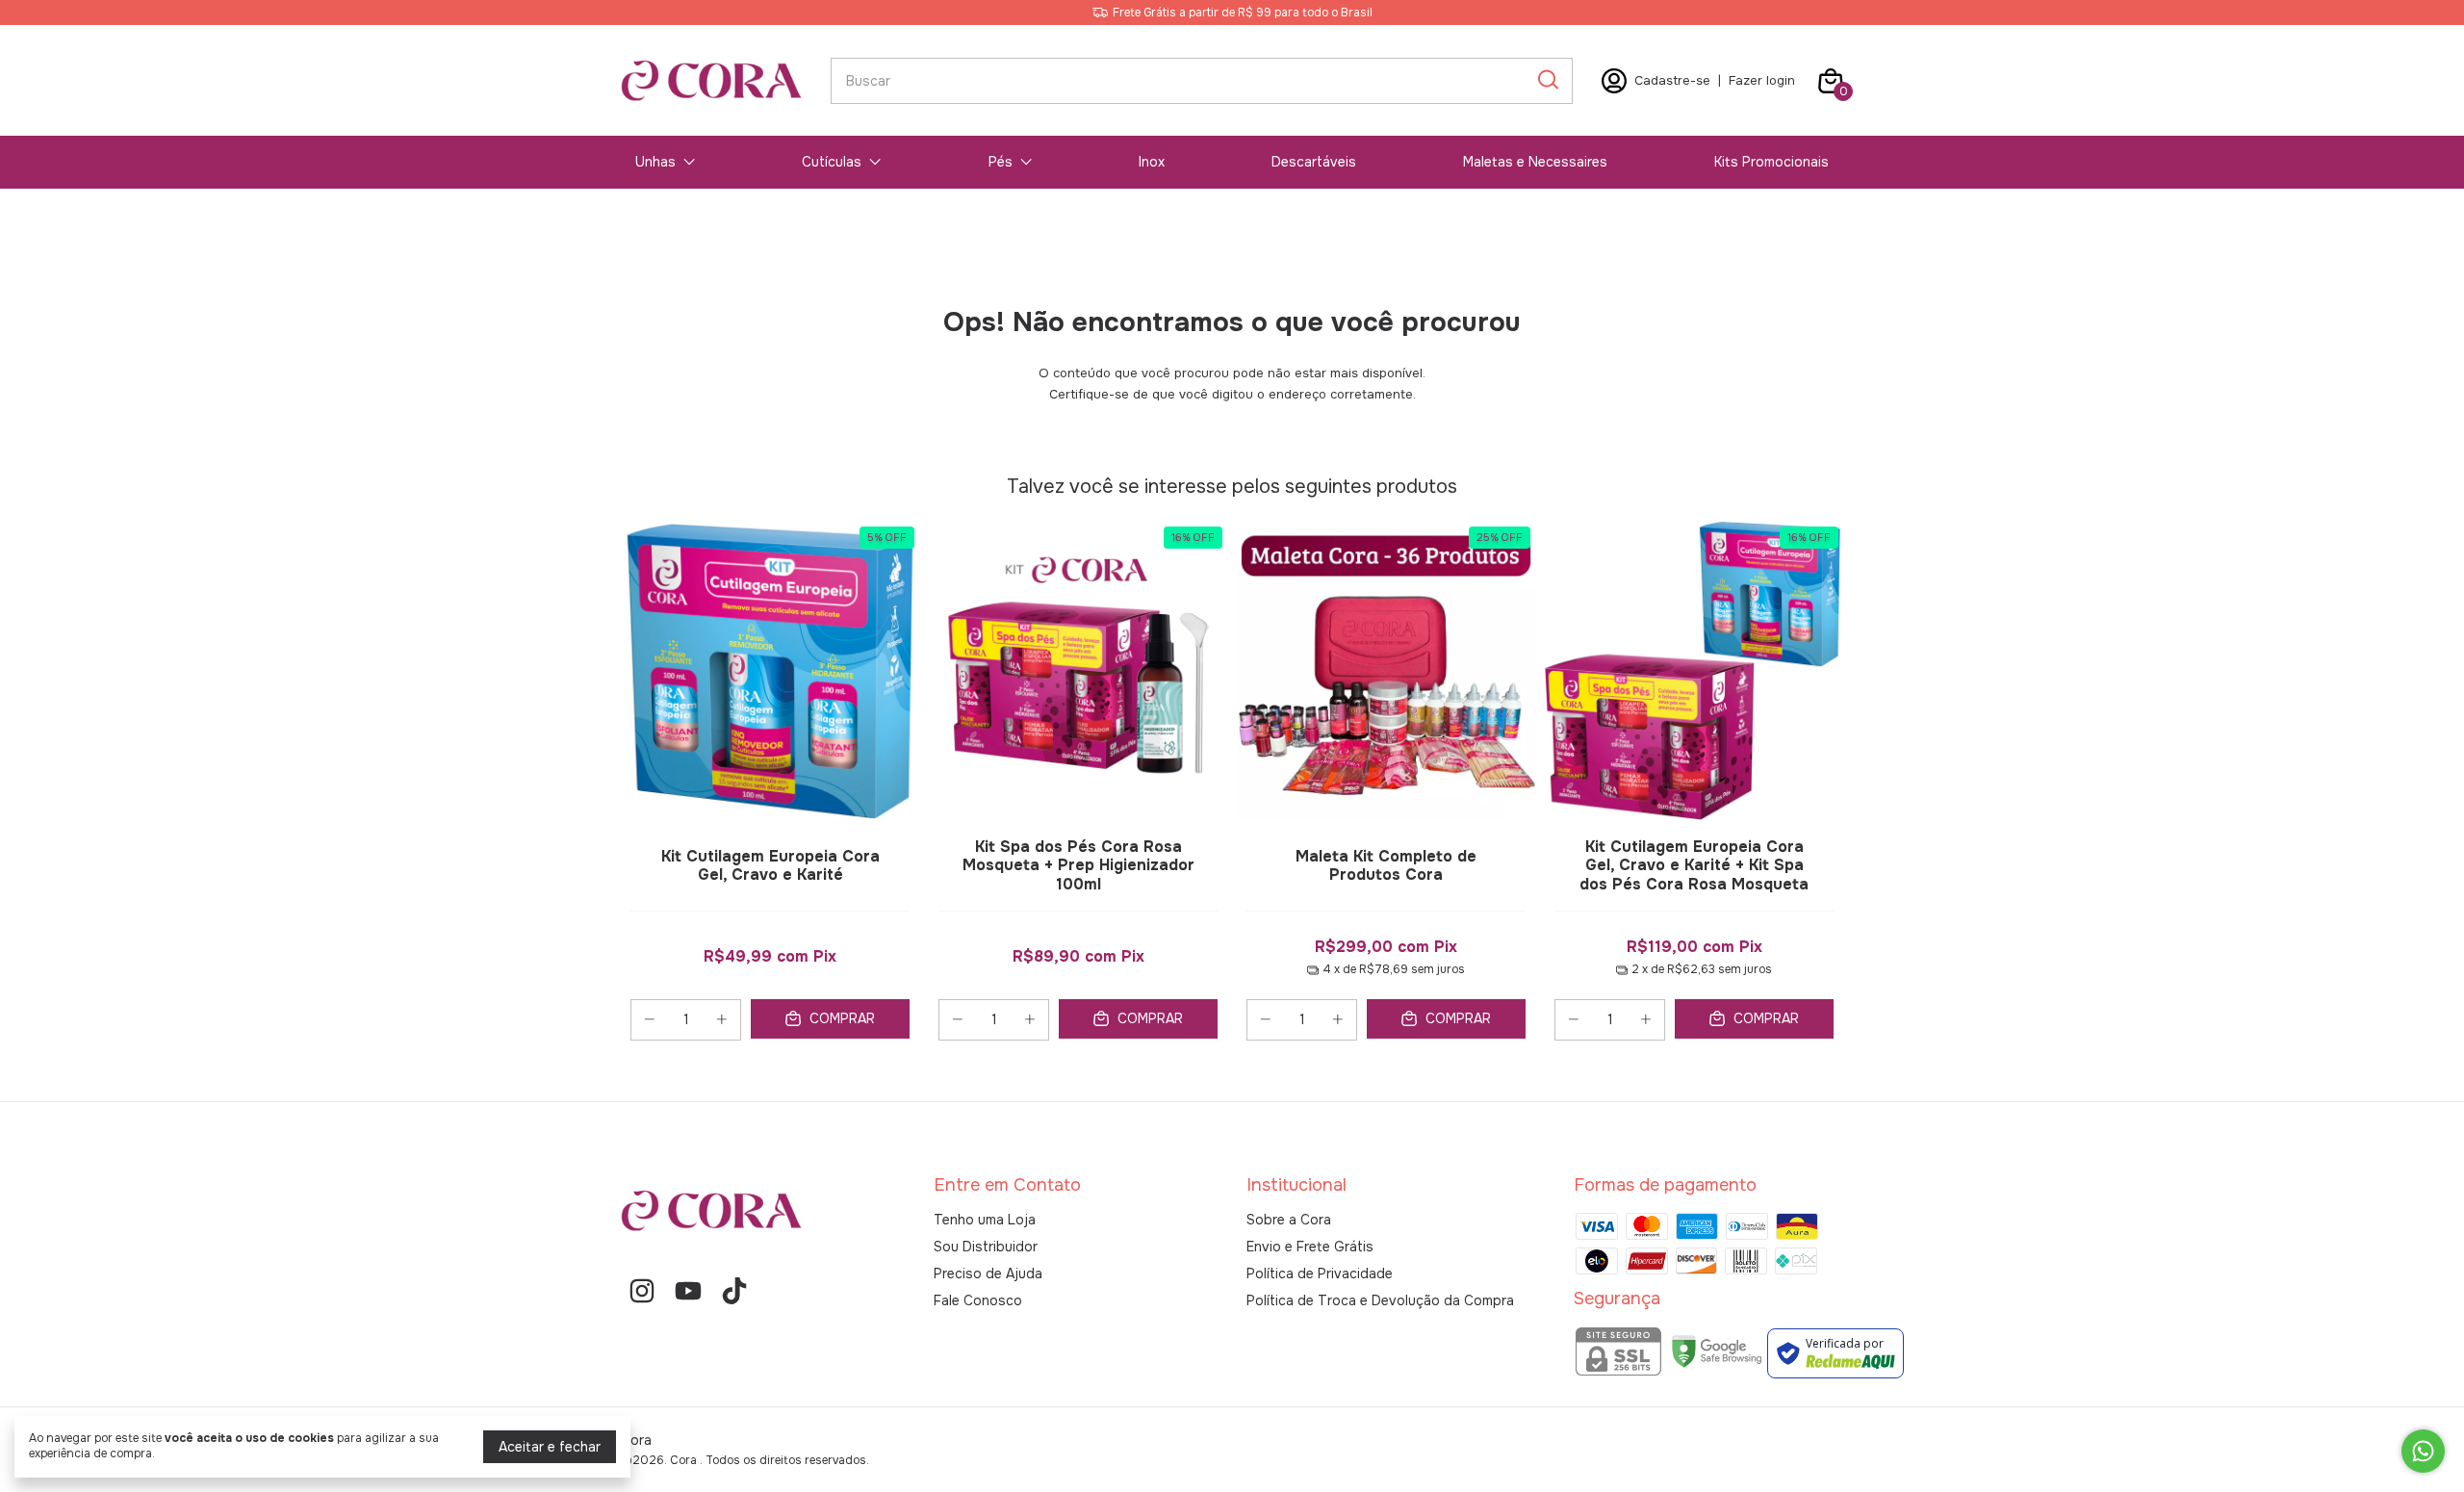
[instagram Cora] (642, 1291)
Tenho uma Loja (985, 1220)
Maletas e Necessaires (1535, 162)
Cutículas (832, 162)
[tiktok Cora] (734, 1291)
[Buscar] (1547, 80)
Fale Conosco (978, 1300)
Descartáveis (1314, 162)
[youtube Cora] (688, 1291)
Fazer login (1762, 80)
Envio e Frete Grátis (1310, 1247)
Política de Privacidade (1320, 1273)
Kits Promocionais (1771, 162)
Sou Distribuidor (986, 1247)
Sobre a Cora (1289, 1220)
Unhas (655, 162)
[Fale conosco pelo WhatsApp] (2423, 1451)
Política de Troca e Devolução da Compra (1380, 1300)
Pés (1001, 162)
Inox (1152, 162)
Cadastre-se (1672, 80)
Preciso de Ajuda (988, 1273)
